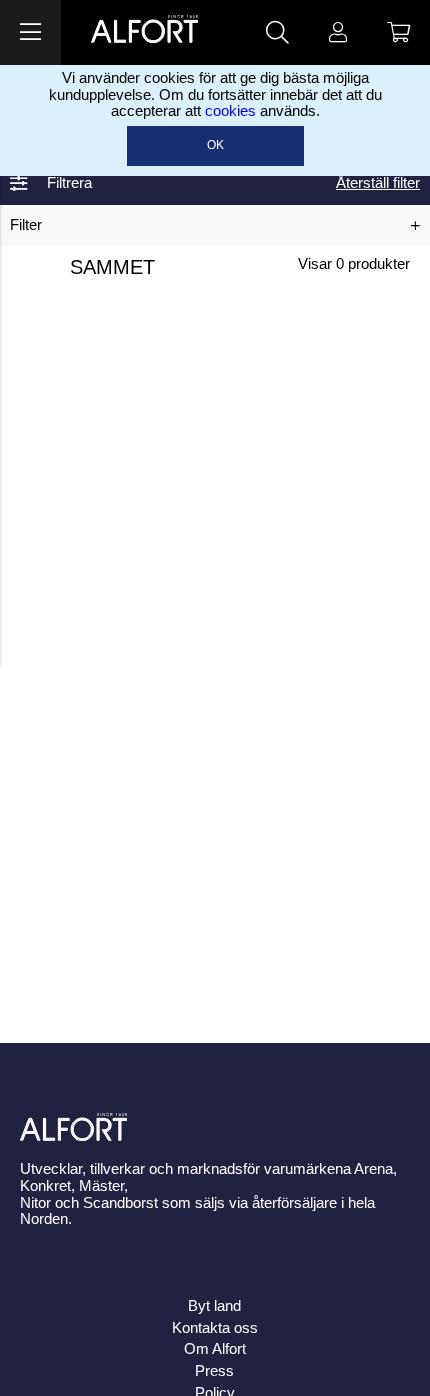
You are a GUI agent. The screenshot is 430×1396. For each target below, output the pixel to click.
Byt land (214, 1306)
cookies (230, 111)
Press (214, 1371)
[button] (30, 32)
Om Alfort (215, 1349)
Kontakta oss (215, 1328)
